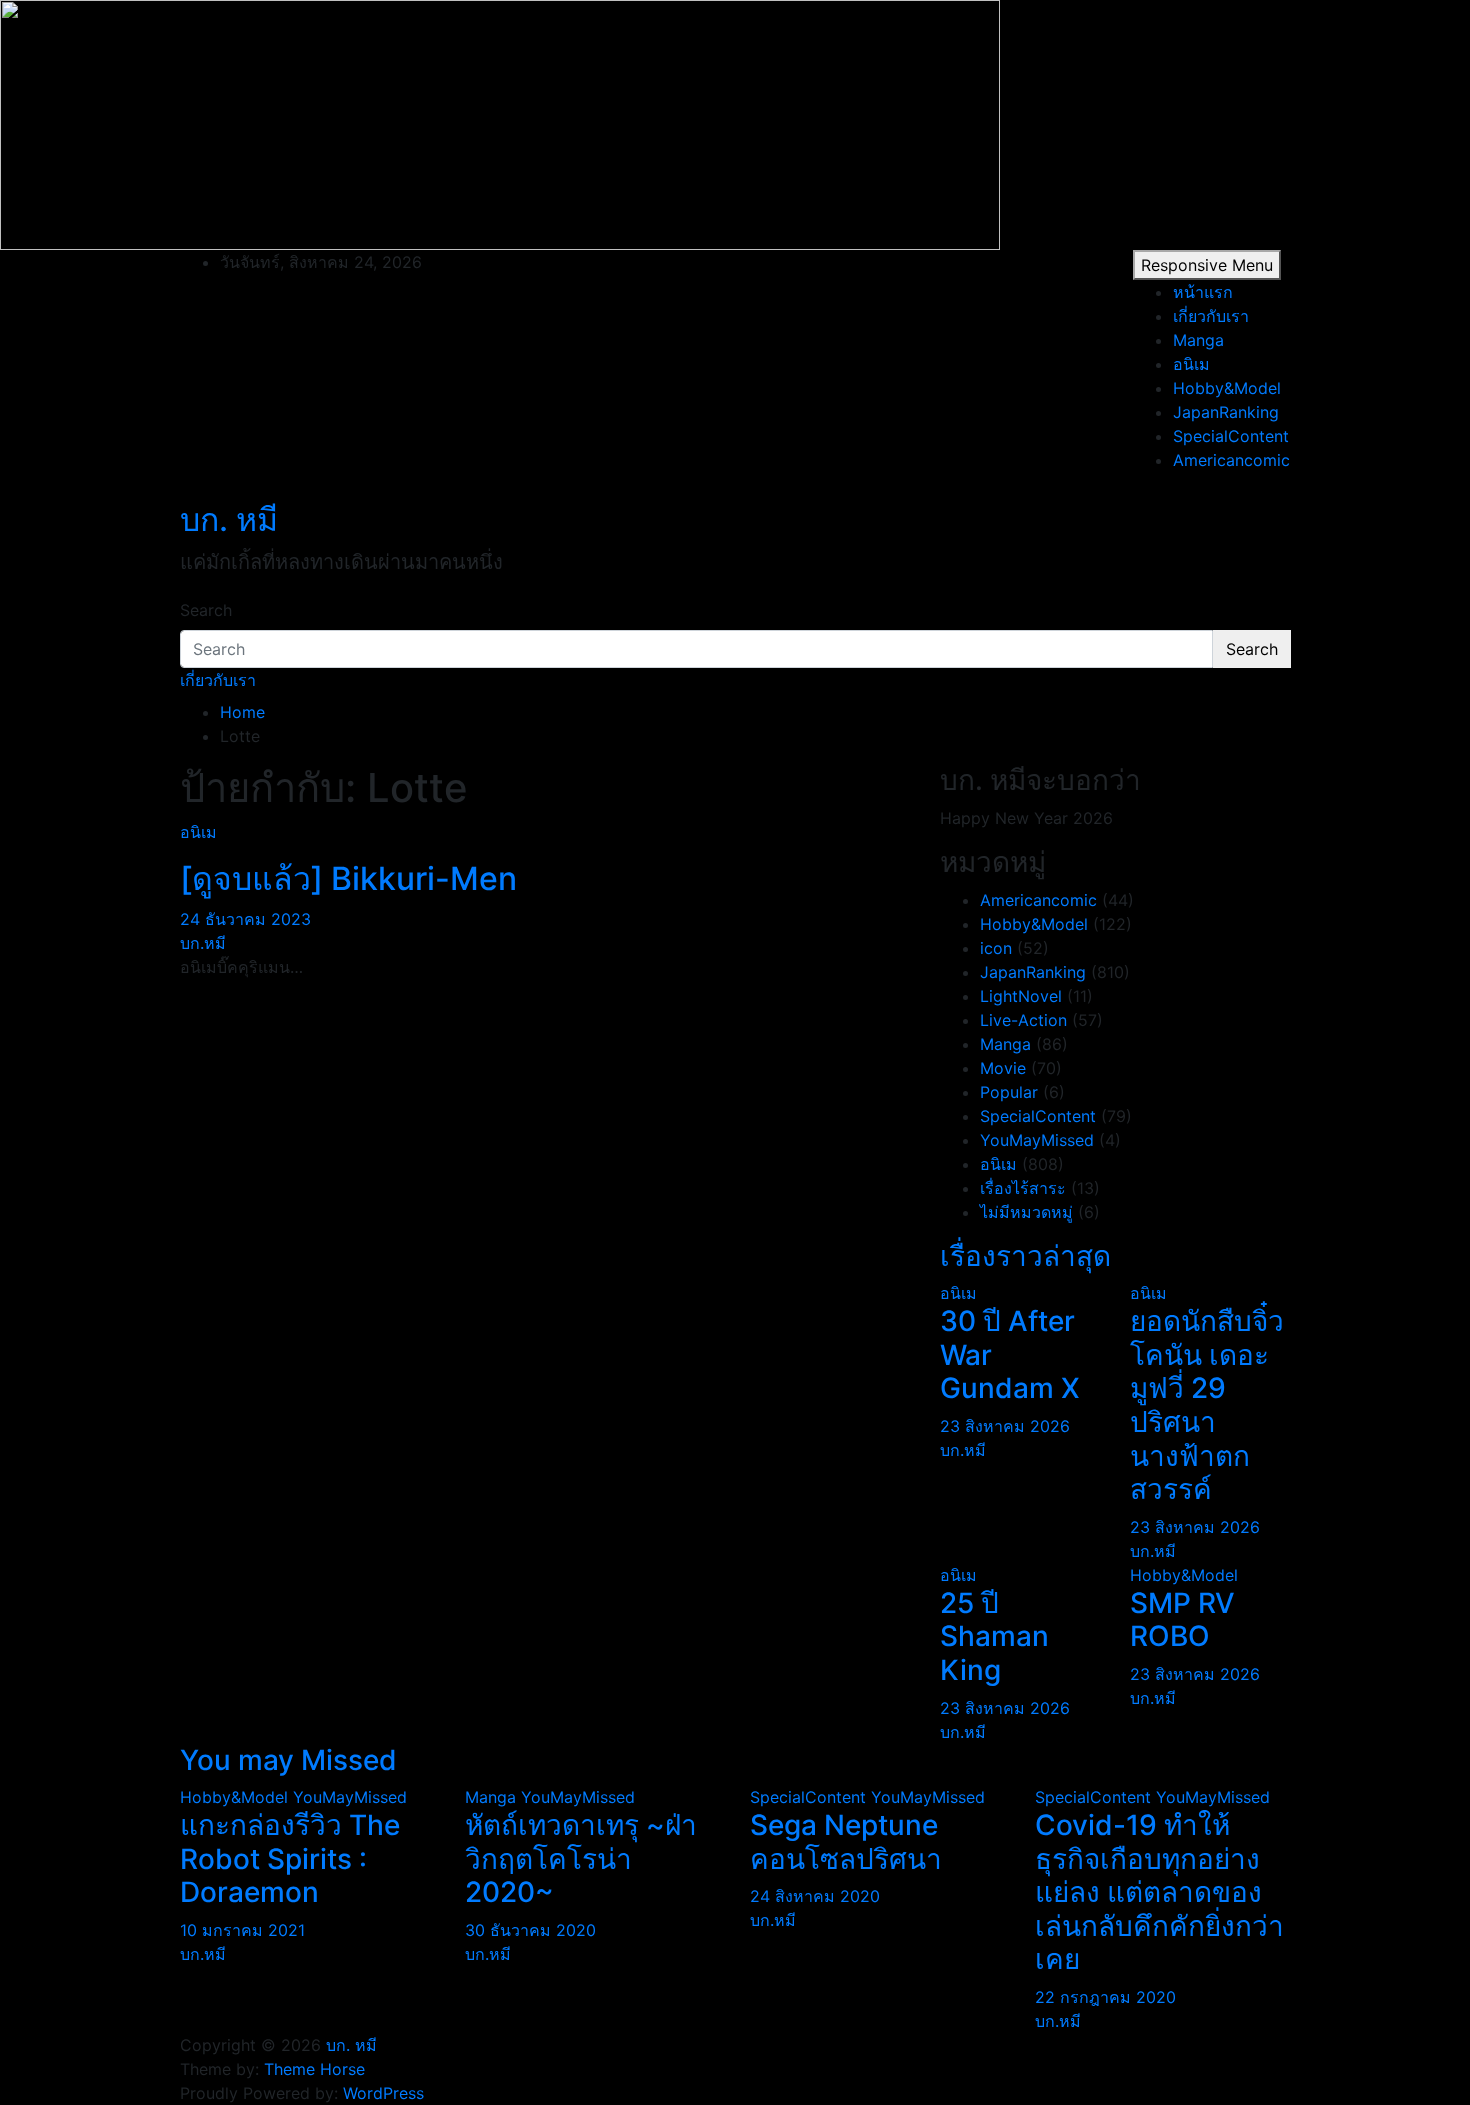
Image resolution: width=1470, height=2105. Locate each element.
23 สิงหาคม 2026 (1005, 1426)
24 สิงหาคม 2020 (815, 1896)
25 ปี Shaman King (994, 1636)
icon (996, 948)
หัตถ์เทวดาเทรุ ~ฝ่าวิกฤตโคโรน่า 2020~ (581, 1858)
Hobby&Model (1227, 388)
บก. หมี (229, 519)
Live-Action (1023, 1020)
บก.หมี (203, 943)
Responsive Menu (1207, 265)
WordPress (383, 2093)
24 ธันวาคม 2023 (245, 919)
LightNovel (1021, 996)
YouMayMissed (1037, 1140)
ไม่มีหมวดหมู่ (1026, 1212)
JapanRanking (1226, 412)
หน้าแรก (1203, 292)
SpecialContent (1231, 436)
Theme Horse (314, 2069)
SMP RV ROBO (1182, 1620)
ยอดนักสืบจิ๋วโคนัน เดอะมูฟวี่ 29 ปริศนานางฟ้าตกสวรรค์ (1207, 1405)
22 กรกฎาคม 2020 (1105, 1997)
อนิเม (1191, 364)
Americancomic (1231, 460)
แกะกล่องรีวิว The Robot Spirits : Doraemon (290, 1858)
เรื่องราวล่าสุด (1025, 1256)
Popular (1009, 1092)
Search (206, 610)
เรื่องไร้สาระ (1023, 1188)
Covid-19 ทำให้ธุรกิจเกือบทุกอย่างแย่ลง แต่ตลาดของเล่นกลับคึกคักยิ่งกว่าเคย (1159, 1892)
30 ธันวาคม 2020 (530, 1930)
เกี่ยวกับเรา (1211, 316)
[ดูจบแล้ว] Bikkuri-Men (348, 878)
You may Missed (288, 1760)
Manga (1198, 340)
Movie (1003, 1068)
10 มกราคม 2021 (242, 1930)
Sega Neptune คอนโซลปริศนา (846, 1842)
